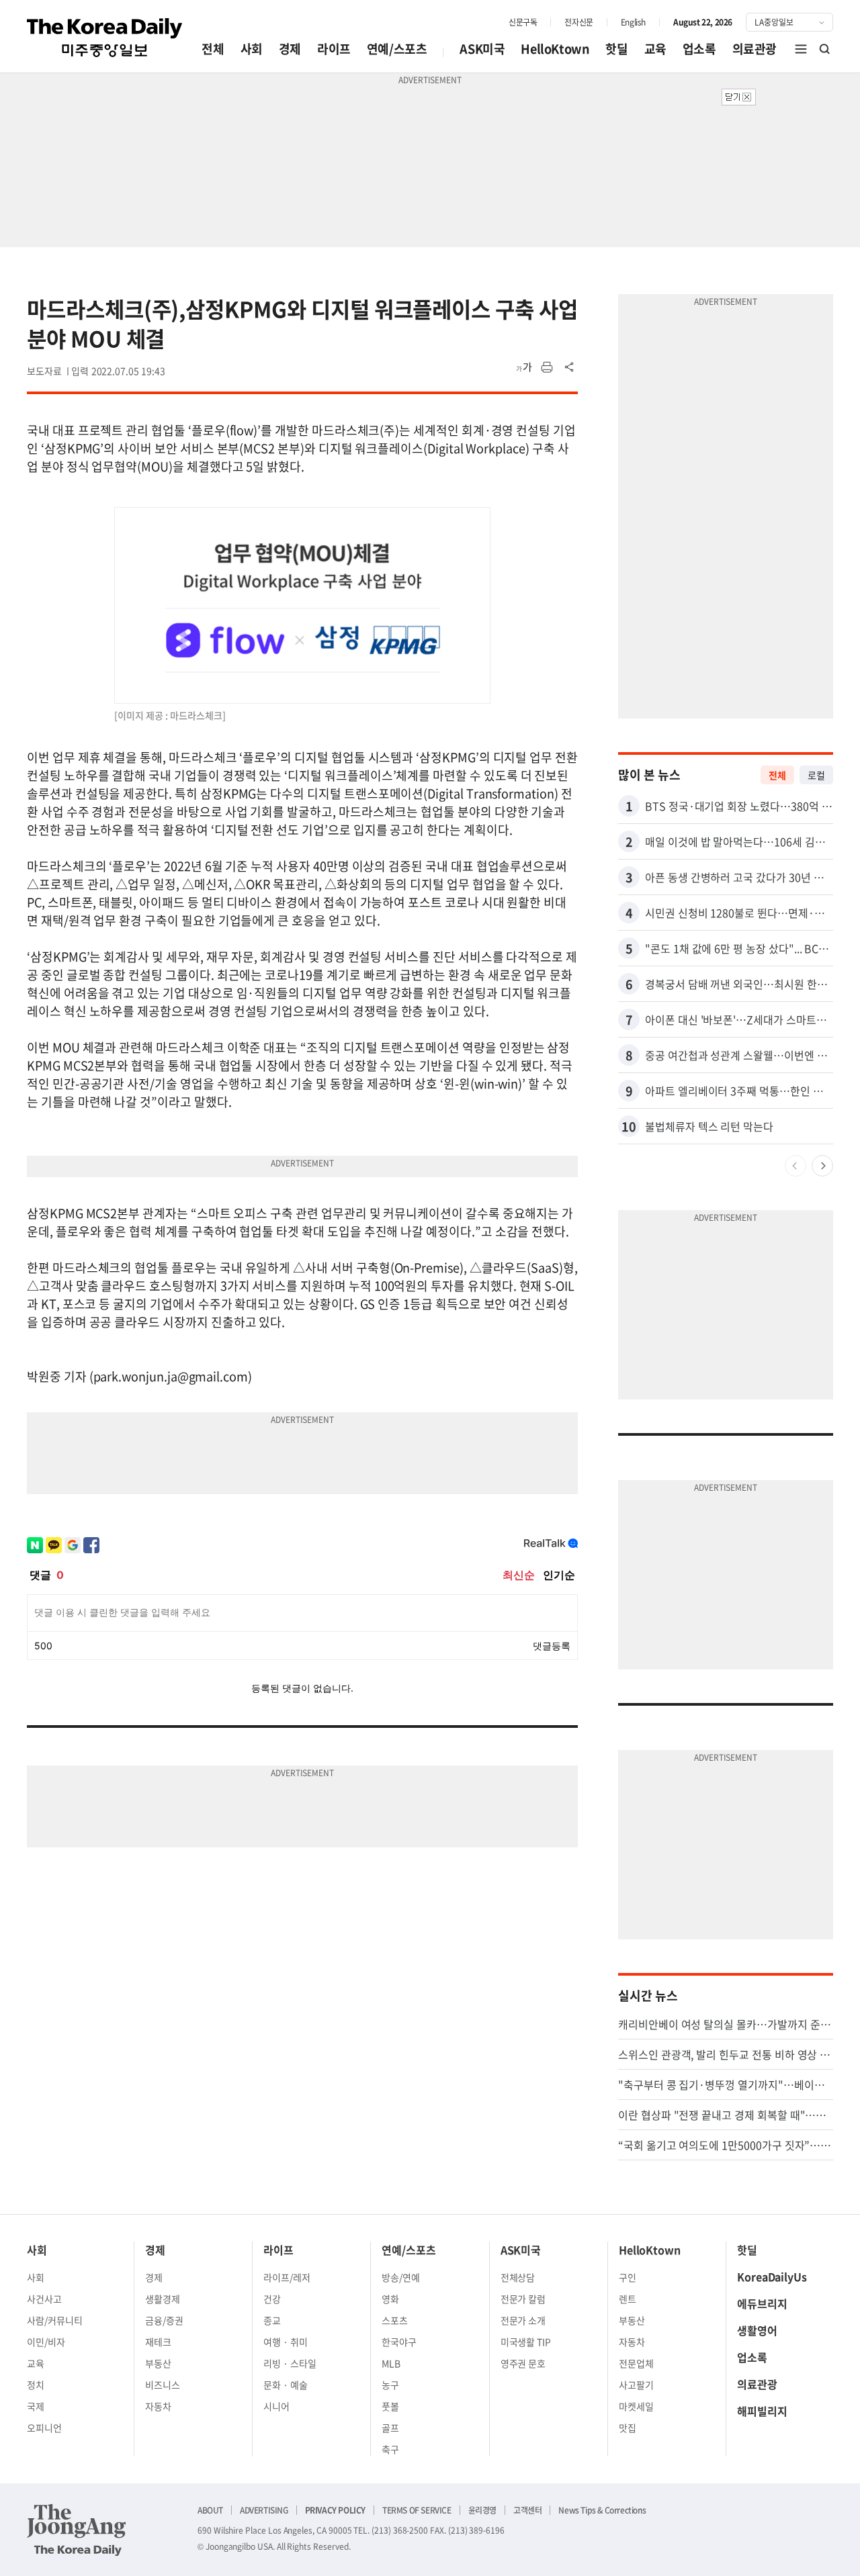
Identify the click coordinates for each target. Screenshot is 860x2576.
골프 (390, 2428)
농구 (390, 2385)
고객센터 (527, 2510)
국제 (36, 2406)
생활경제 (163, 2299)
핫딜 (616, 49)
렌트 (628, 2299)
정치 (36, 2385)
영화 (390, 2299)
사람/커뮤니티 (55, 2320)
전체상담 (518, 2277)
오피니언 (44, 2428)
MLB (391, 2363)
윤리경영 (482, 2510)
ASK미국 (482, 49)
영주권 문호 (523, 2363)
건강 (272, 2299)
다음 (822, 1166)
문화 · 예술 (286, 2385)
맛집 (628, 2428)
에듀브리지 (762, 2303)
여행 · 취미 (286, 2342)
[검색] (825, 49)
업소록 (699, 49)
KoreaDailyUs (772, 2276)
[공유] (570, 367)
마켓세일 (636, 2406)
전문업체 (636, 2363)
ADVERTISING (264, 2510)
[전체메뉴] (801, 49)
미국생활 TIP (526, 2342)
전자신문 (578, 22)
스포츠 (395, 2320)
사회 (252, 49)
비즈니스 (163, 2385)
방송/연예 (401, 2277)
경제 (290, 49)
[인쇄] (547, 367)
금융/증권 (164, 2320)
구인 (628, 2277)
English (633, 22)
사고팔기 (636, 2385)
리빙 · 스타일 (290, 2363)
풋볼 (390, 2406)
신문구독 (523, 22)
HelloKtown (555, 49)
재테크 (158, 2342)
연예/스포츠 (397, 49)
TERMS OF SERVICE (417, 2510)
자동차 (158, 2406)
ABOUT (210, 2510)
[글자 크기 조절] (524, 367)
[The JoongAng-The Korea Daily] (77, 2530)
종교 (272, 2320)
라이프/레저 (287, 2277)
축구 (390, 2449)
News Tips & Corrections (602, 2510)
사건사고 (44, 2299)
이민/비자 (46, 2342)
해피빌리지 (762, 2411)
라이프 (334, 49)
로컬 (816, 775)
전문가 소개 (523, 2320)
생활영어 (757, 2330)
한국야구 (399, 2342)
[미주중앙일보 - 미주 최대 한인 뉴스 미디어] (105, 38)
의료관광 (755, 49)
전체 (213, 49)
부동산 (158, 2363)
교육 (655, 49)
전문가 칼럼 (523, 2299)
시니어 (276, 2406)
